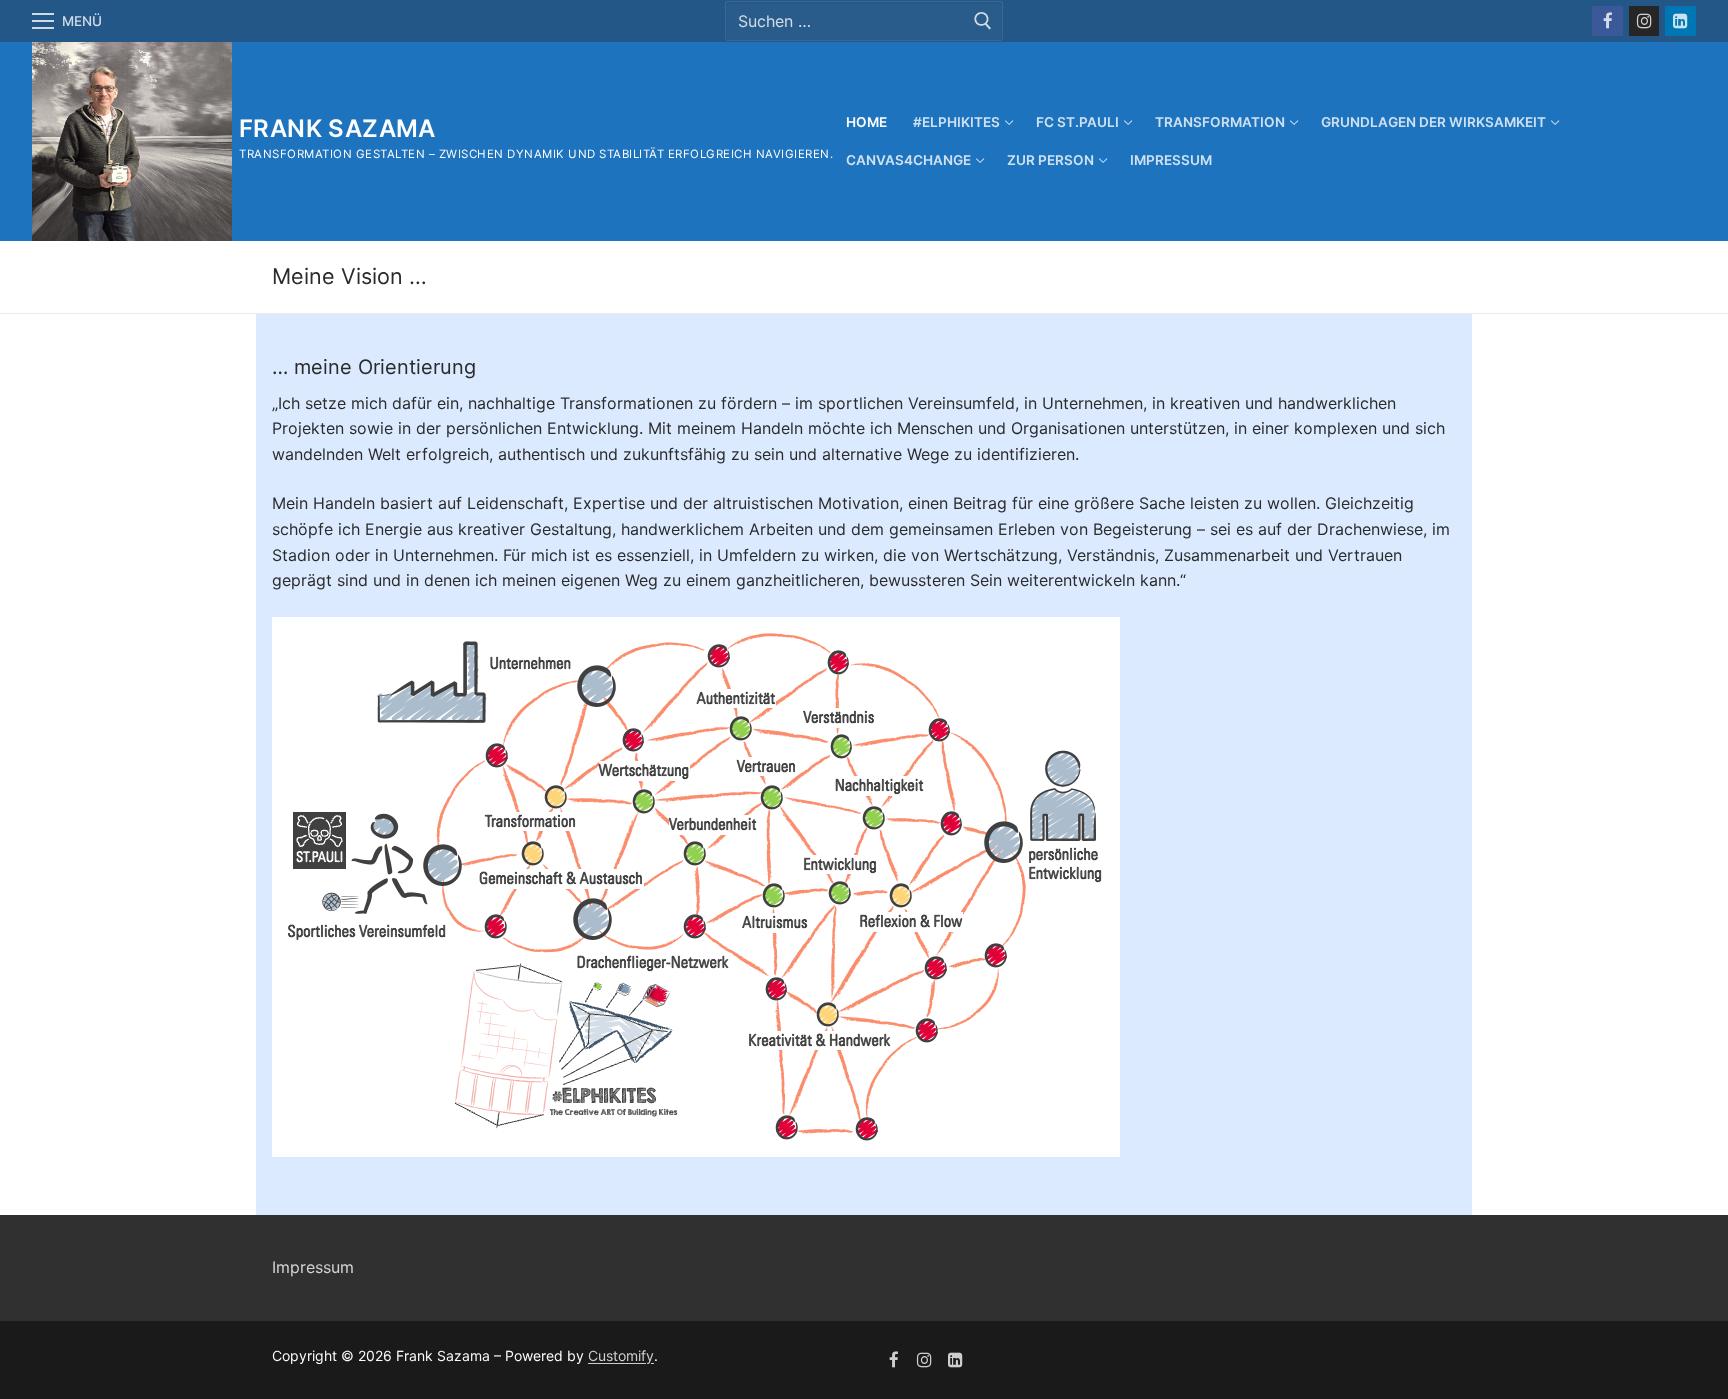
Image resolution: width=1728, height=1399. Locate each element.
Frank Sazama (337, 128)
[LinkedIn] (1680, 21)
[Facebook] (1607, 21)
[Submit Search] (983, 20)
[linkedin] (955, 1360)
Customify (621, 1355)
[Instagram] (1644, 21)
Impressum (313, 1267)
